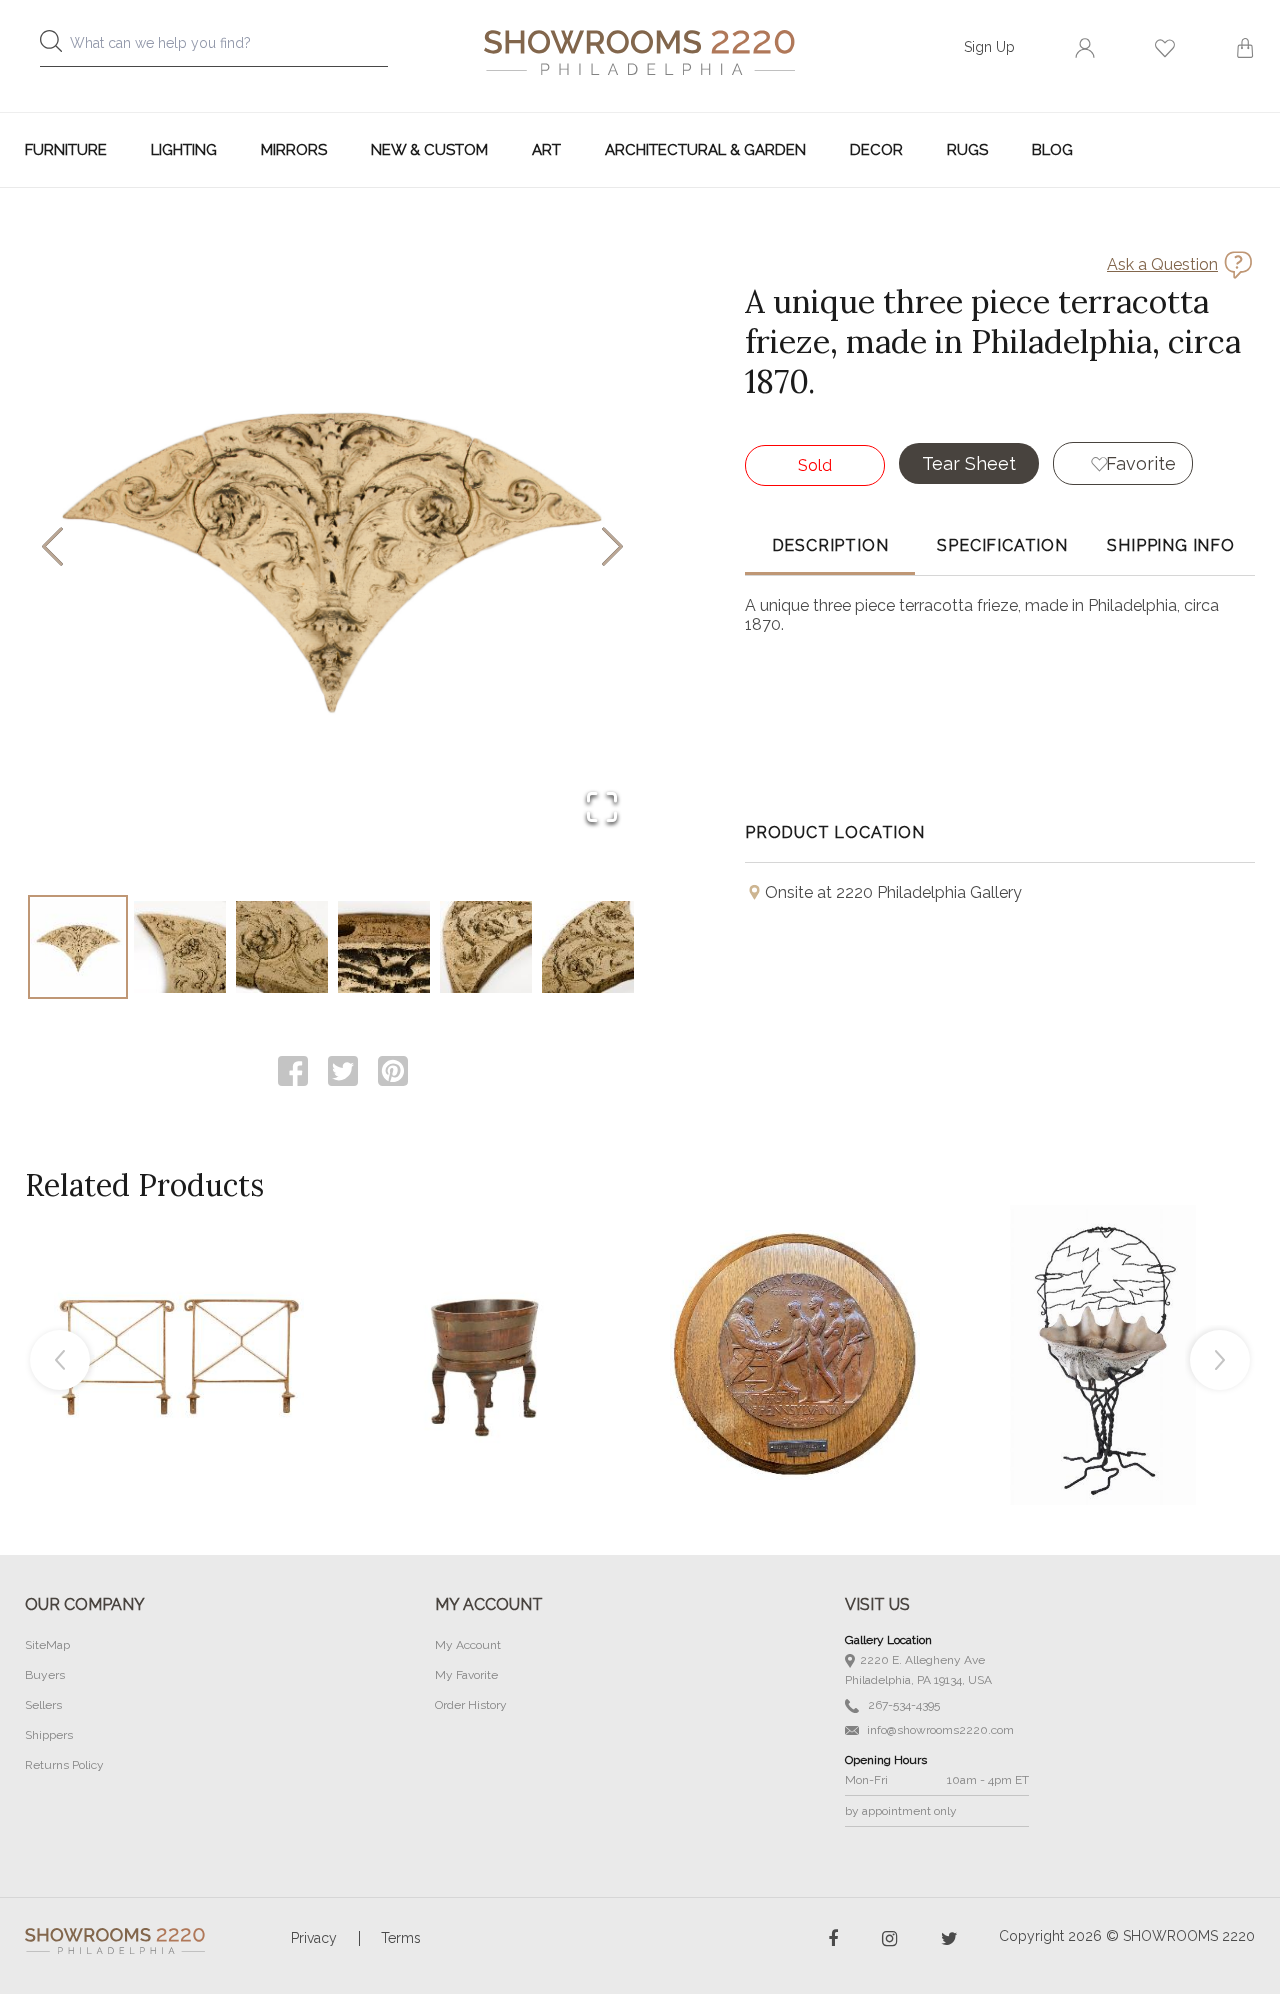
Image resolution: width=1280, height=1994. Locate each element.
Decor (876, 150)
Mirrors (294, 150)
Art (546, 150)
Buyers (45, 1675)
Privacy (314, 1938)
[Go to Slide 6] (588, 947)
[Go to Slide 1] (78, 947)
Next (1220, 1360)
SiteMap (47, 1645)
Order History (471, 1705)
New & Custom (429, 150)
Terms (401, 1938)
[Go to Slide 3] (282, 947)
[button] (332, 548)
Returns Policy (64, 1765)
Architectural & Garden (705, 150)
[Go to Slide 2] (180, 947)
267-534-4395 (902, 1705)
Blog (1052, 150)
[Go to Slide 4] (384, 947)
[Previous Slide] (52, 548)
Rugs (967, 150)
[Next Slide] (612, 548)
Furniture (66, 150)
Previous (60, 1360)
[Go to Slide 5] (486, 947)
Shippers (49, 1735)
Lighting (184, 150)
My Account (468, 1645)
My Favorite (466, 1675)
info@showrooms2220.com (939, 1730)
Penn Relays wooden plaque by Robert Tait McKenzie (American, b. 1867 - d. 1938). (795, 1310)
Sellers (43, 1705)
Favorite (1141, 463)
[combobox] (230, 48)
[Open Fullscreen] (602, 808)
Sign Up (989, 47)
